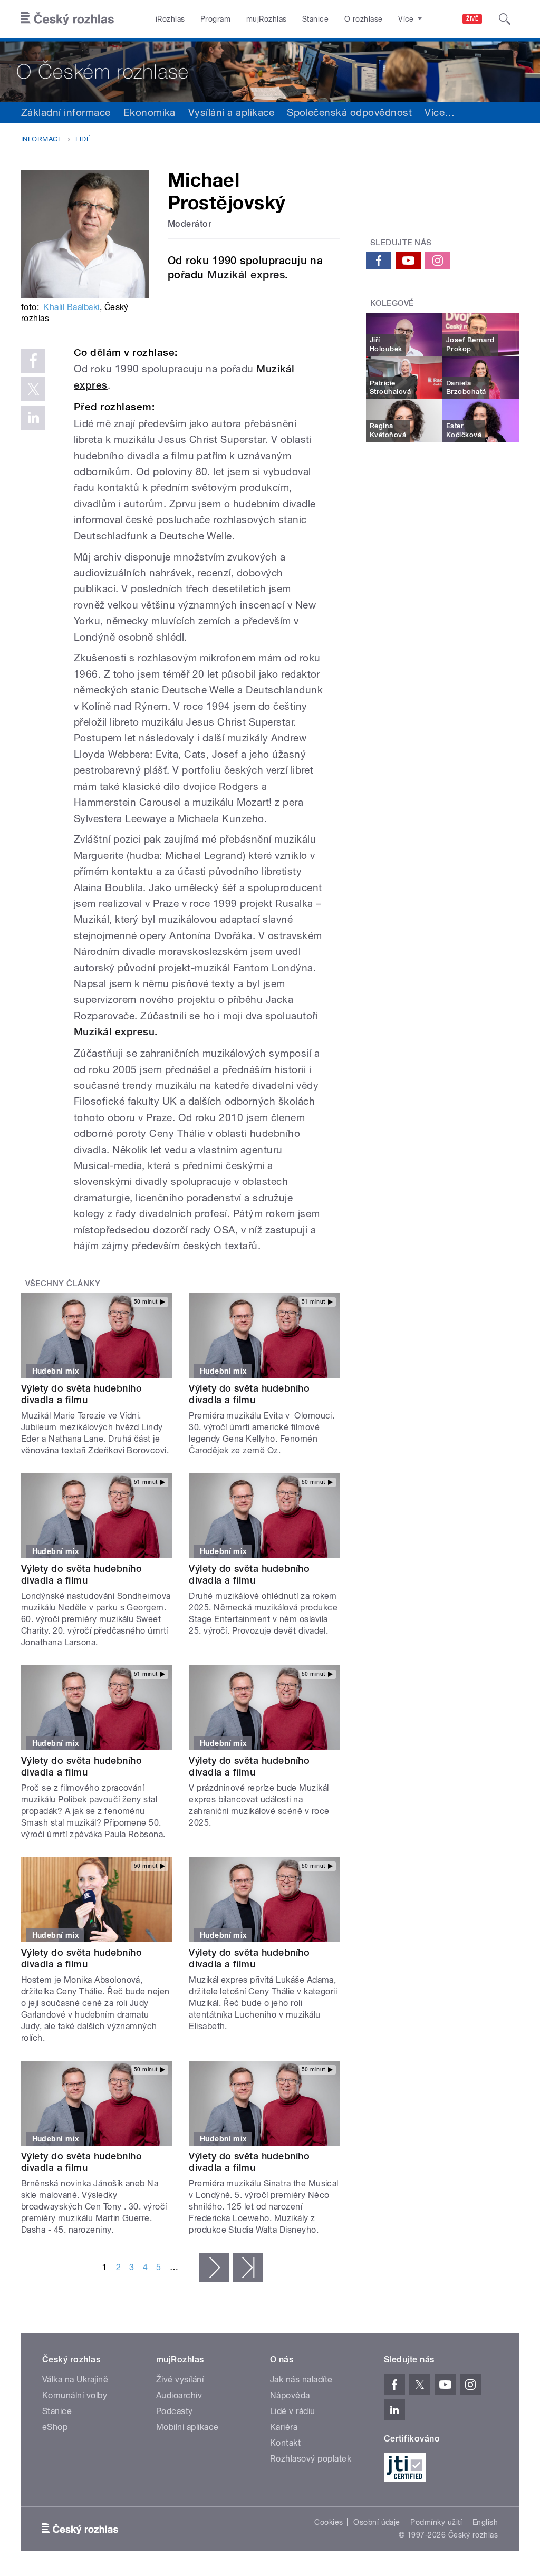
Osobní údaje (377, 2522)
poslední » (248, 2268)
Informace (42, 139)
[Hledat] (505, 19)
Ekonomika (150, 112)
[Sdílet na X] (33, 389)
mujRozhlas (267, 19)
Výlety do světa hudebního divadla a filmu (81, 1394)
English (485, 2522)
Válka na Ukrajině (75, 2380)
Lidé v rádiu (293, 2411)
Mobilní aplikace (187, 2427)
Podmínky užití (436, 2522)
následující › (214, 2268)
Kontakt (285, 2443)
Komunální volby (75, 2395)
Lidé (83, 139)
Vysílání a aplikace (231, 112)
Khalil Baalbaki (71, 307)
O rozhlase (364, 19)
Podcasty (175, 2411)
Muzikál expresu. (116, 1032)
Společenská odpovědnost (349, 112)
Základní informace (66, 112)
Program (215, 19)
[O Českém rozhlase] (270, 70)
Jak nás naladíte (301, 2380)
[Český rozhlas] (67, 19)
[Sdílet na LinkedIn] (33, 418)
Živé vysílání (180, 2380)
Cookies (329, 2522)
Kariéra (284, 2427)
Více (440, 112)
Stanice (315, 19)
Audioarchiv (179, 2395)
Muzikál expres (246, 275)
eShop (55, 2427)
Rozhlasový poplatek (311, 2459)
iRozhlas (170, 19)
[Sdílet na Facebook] (33, 361)
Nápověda (290, 2395)
